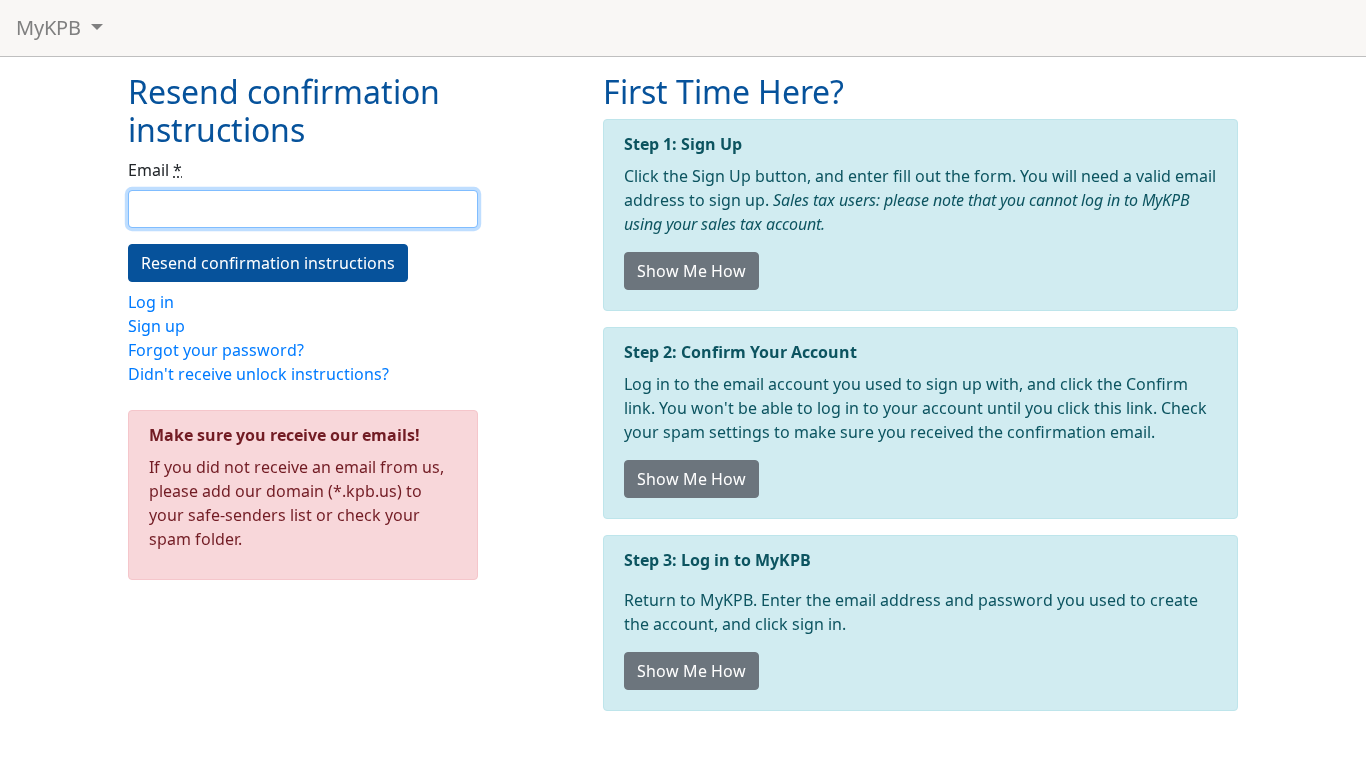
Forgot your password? (216, 350)
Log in (151, 302)
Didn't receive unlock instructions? (258, 374)
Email (155, 170)
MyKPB (51, 27)
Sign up (156, 326)
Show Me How (691, 271)
